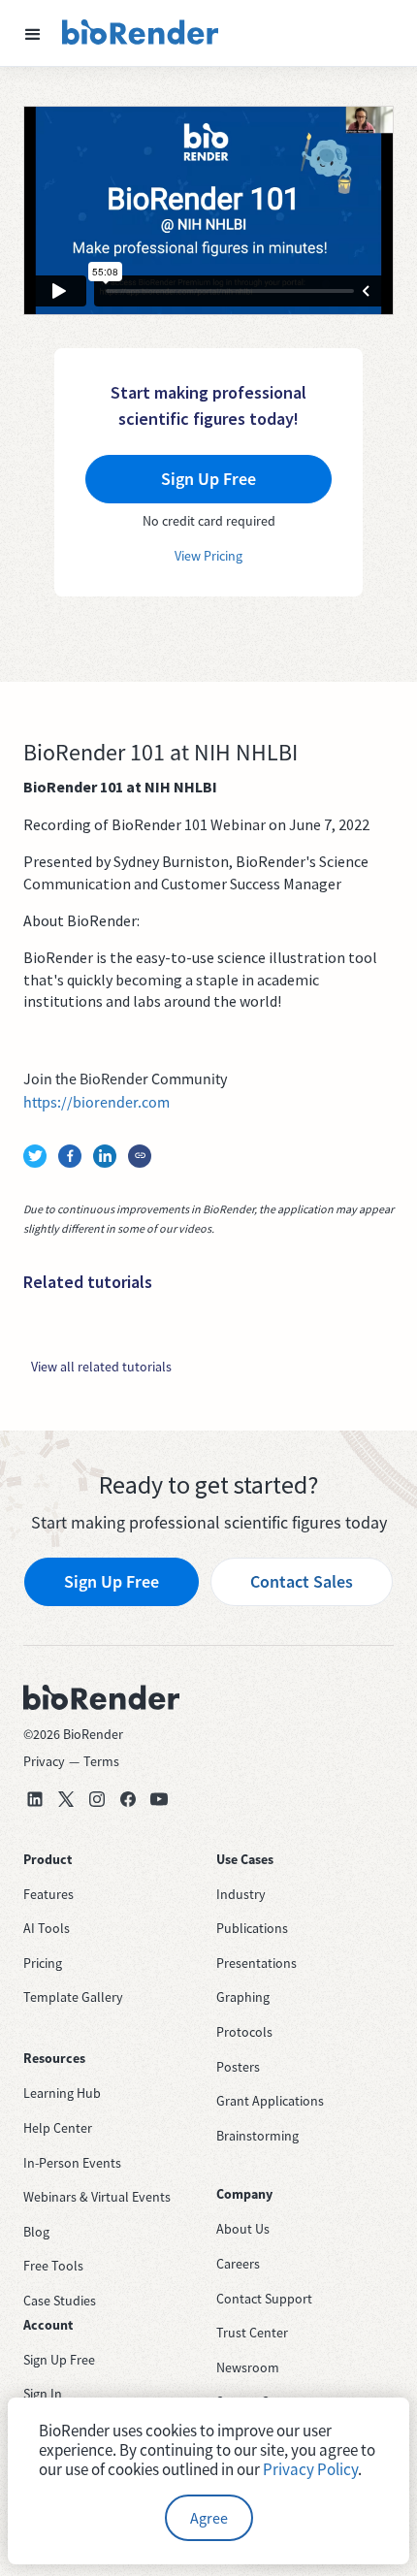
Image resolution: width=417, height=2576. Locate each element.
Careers (238, 2264)
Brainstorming (257, 2136)
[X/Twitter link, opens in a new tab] (66, 1799)
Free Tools (53, 2266)
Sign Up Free (112, 1581)
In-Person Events (72, 2163)
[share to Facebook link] (70, 1156)
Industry (241, 1894)
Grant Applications (270, 2101)
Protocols (244, 2032)
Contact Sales (302, 1581)
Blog (36, 2232)
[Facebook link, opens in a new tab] (128, 1799)
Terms (101, 1761)
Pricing (43, 1963)
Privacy (44, 1761)
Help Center (58, 2128)
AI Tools (47, 1928)
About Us (243, 2229)
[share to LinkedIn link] (105, 1156)
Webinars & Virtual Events (97, 2197)
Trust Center (252, 2333)
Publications (252, 1928)
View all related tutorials (101, 1367)
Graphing (243, 1997)
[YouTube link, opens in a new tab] (159, 1799)
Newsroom (248, 2367)
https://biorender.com (96, 1102)
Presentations (257, 1963)
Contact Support (264, 2299)
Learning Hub (62, 2093)
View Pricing (208, 556)
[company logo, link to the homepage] (141, 33)
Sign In (43, 2394)
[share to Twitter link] (35, 1156)
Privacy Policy (310, 2469)
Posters (238, 2067)
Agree (209, 2518)
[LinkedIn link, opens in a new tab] (35, 1799)
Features (48, 1894)
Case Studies (60, 2301)
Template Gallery (73, 1997)
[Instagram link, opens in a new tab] (97, 1799)
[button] (33, 33)
